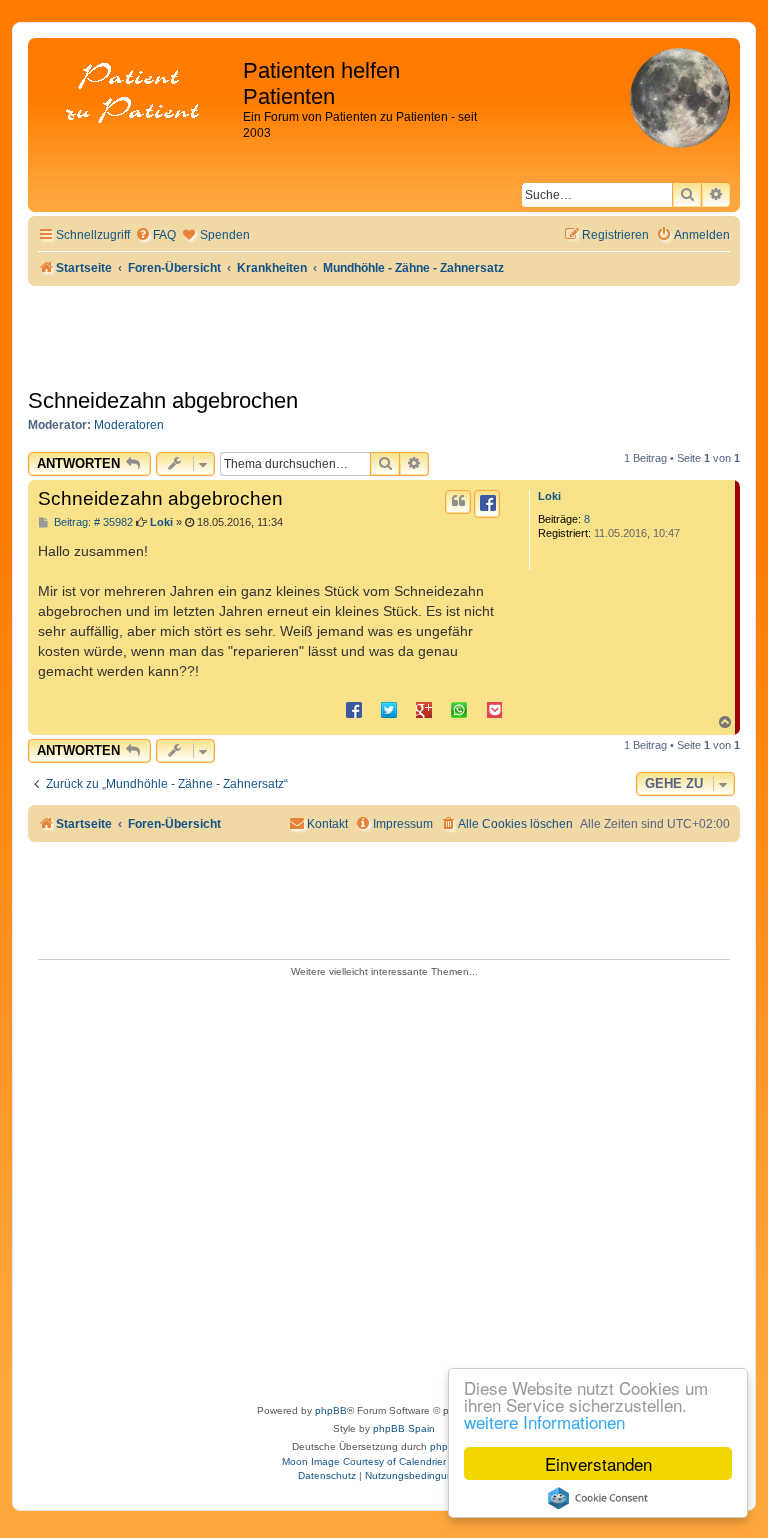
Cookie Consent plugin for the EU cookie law (598, 1498)
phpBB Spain (404, 1428)
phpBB (331, 1410)
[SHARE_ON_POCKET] (494, 709)
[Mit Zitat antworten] (458, 502)
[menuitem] (155, 235)
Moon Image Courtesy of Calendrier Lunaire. (384, 1461)
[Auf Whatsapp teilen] (459, 709)
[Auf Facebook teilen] (354, 709)
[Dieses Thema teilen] (487, 504)
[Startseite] (138, 94)
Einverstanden (598, 1463)
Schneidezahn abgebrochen (163, 400)
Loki (549, 496)
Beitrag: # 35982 (92, 522)
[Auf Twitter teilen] (389, 709)
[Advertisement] (384, 1184)
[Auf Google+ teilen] (424, 709)
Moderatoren (129, 425)
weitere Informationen (544, 1421)
